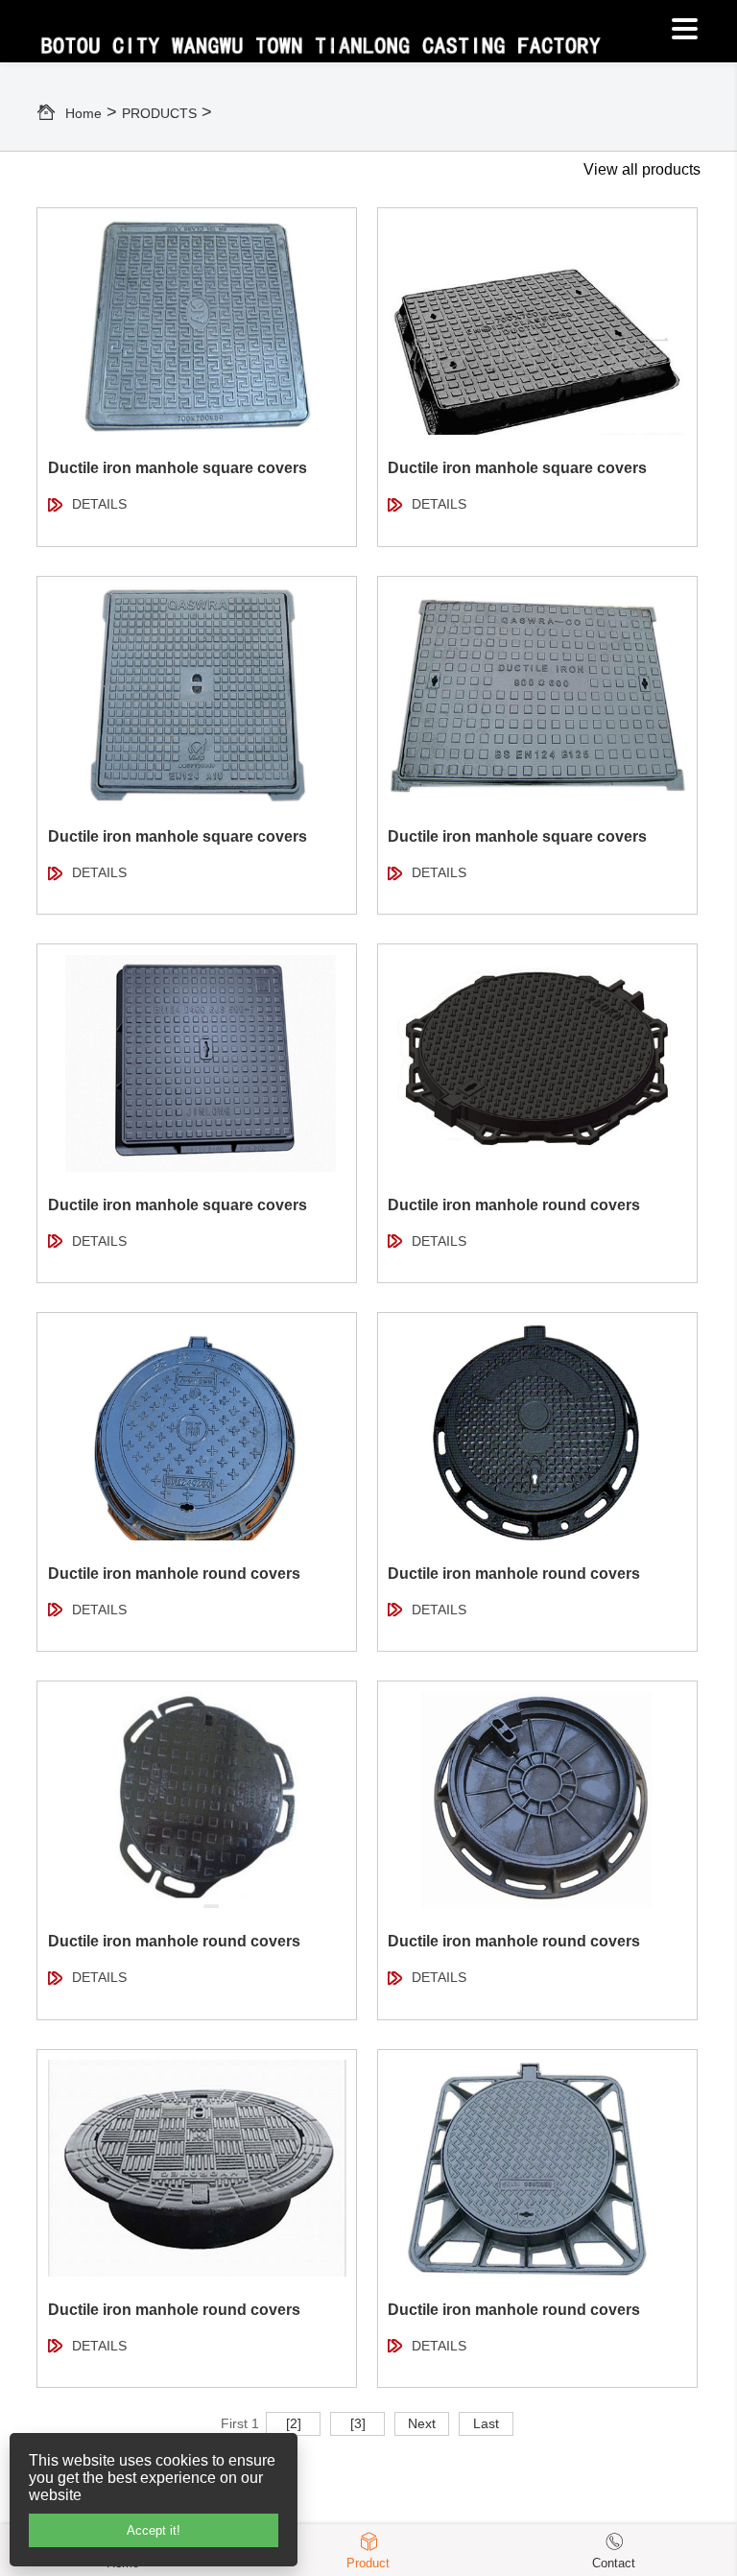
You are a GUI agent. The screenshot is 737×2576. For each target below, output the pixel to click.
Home (83, 113)
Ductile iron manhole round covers (514, 1205)
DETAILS (99, 504)
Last (486, 2423)
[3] (358, 2423)
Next (422, 2423)
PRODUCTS (159, 113)
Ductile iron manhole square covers (178, 468)
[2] (294, 2423)
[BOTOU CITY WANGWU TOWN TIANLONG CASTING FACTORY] (353, 37)
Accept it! (154, 2530)
